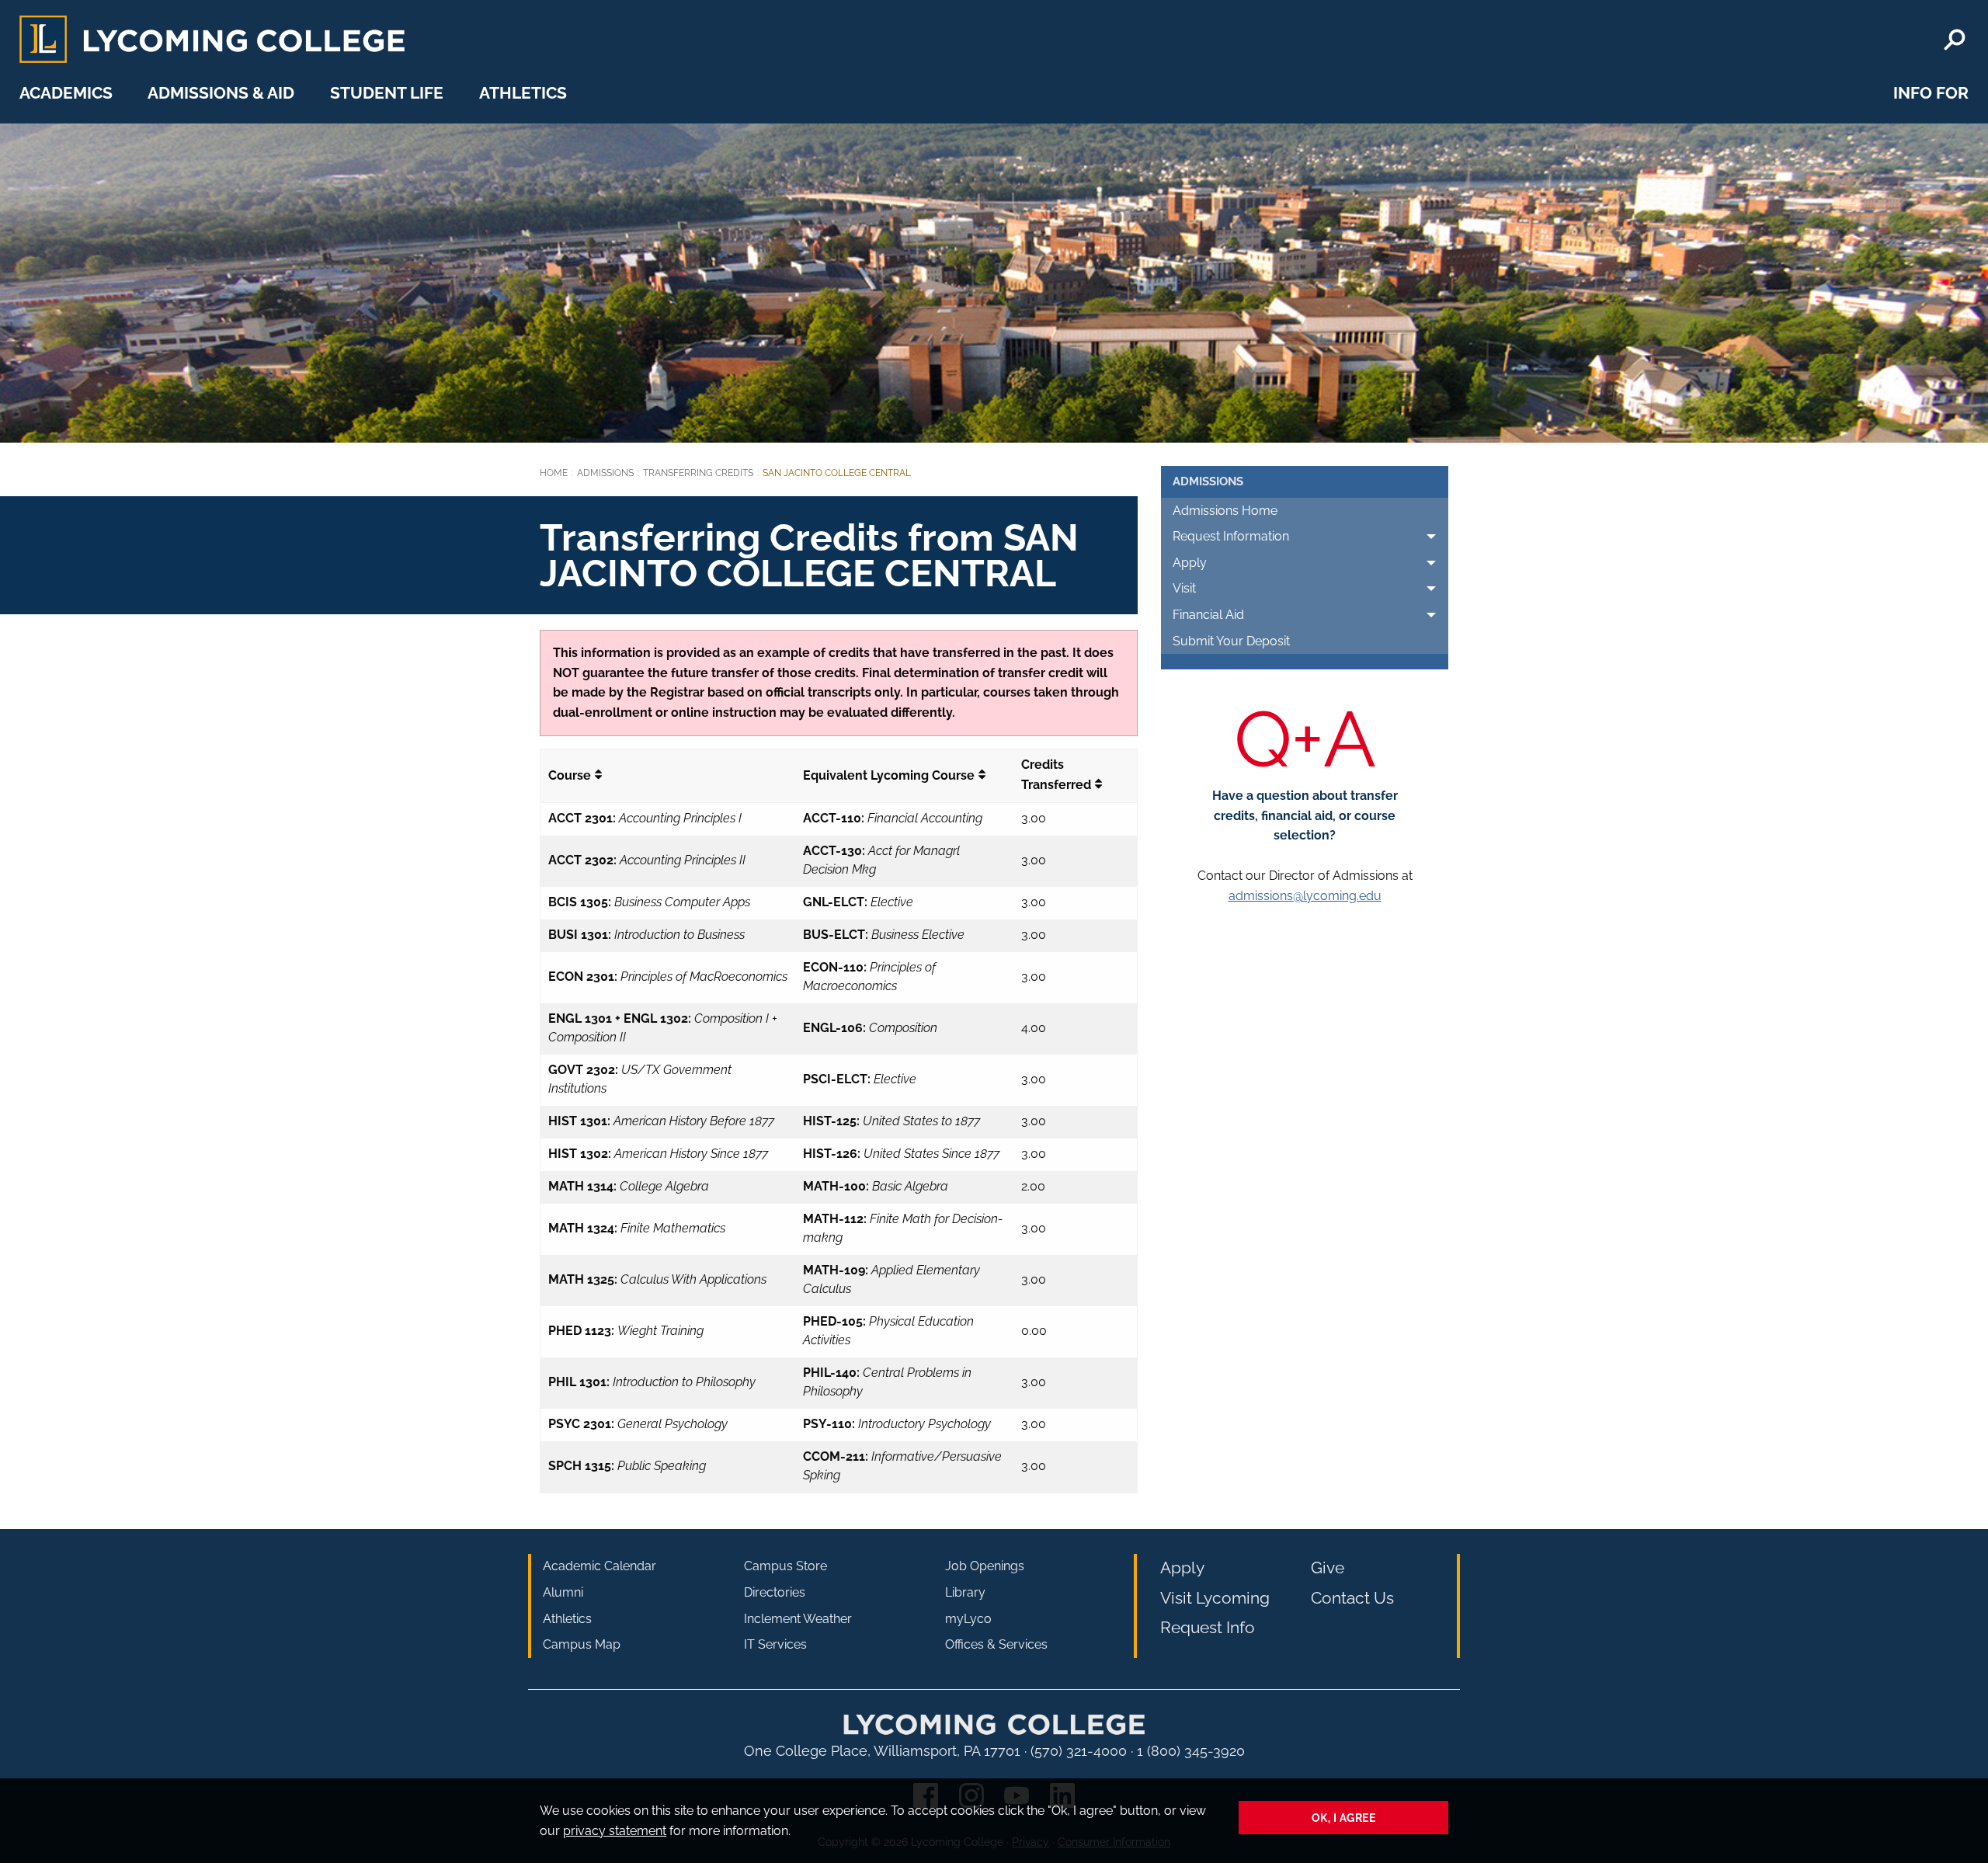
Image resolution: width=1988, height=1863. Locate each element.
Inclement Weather (798, 1619)
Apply (1190, 563)
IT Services (775, 1644)
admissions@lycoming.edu (1305, 896)
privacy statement (615, 1831)
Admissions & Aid (221, 93)
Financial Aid (1208, 615)
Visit (1184, 588)
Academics (66, 93)
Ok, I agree (1344, 1818)
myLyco (968, 1619)
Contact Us (1352, 1598)
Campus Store (785, 1566)
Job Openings (985, 1566)
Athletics (523, 93)
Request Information (1231, 536)
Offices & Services (996, 1644)
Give (1328, 1568)
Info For (1931, 93)
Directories (775, 1592)
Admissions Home (1225, 511)
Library (965, 1592)
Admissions (605, 473)
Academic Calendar (600, 1566)
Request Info (1208, 1627)
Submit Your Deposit (1231, 641)
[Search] (1955, 40)
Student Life (387, 93)
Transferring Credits (698, 473)
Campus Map (582, 1644)
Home (554, 473)
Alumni (563, 1592)
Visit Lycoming (1215, 1598)
